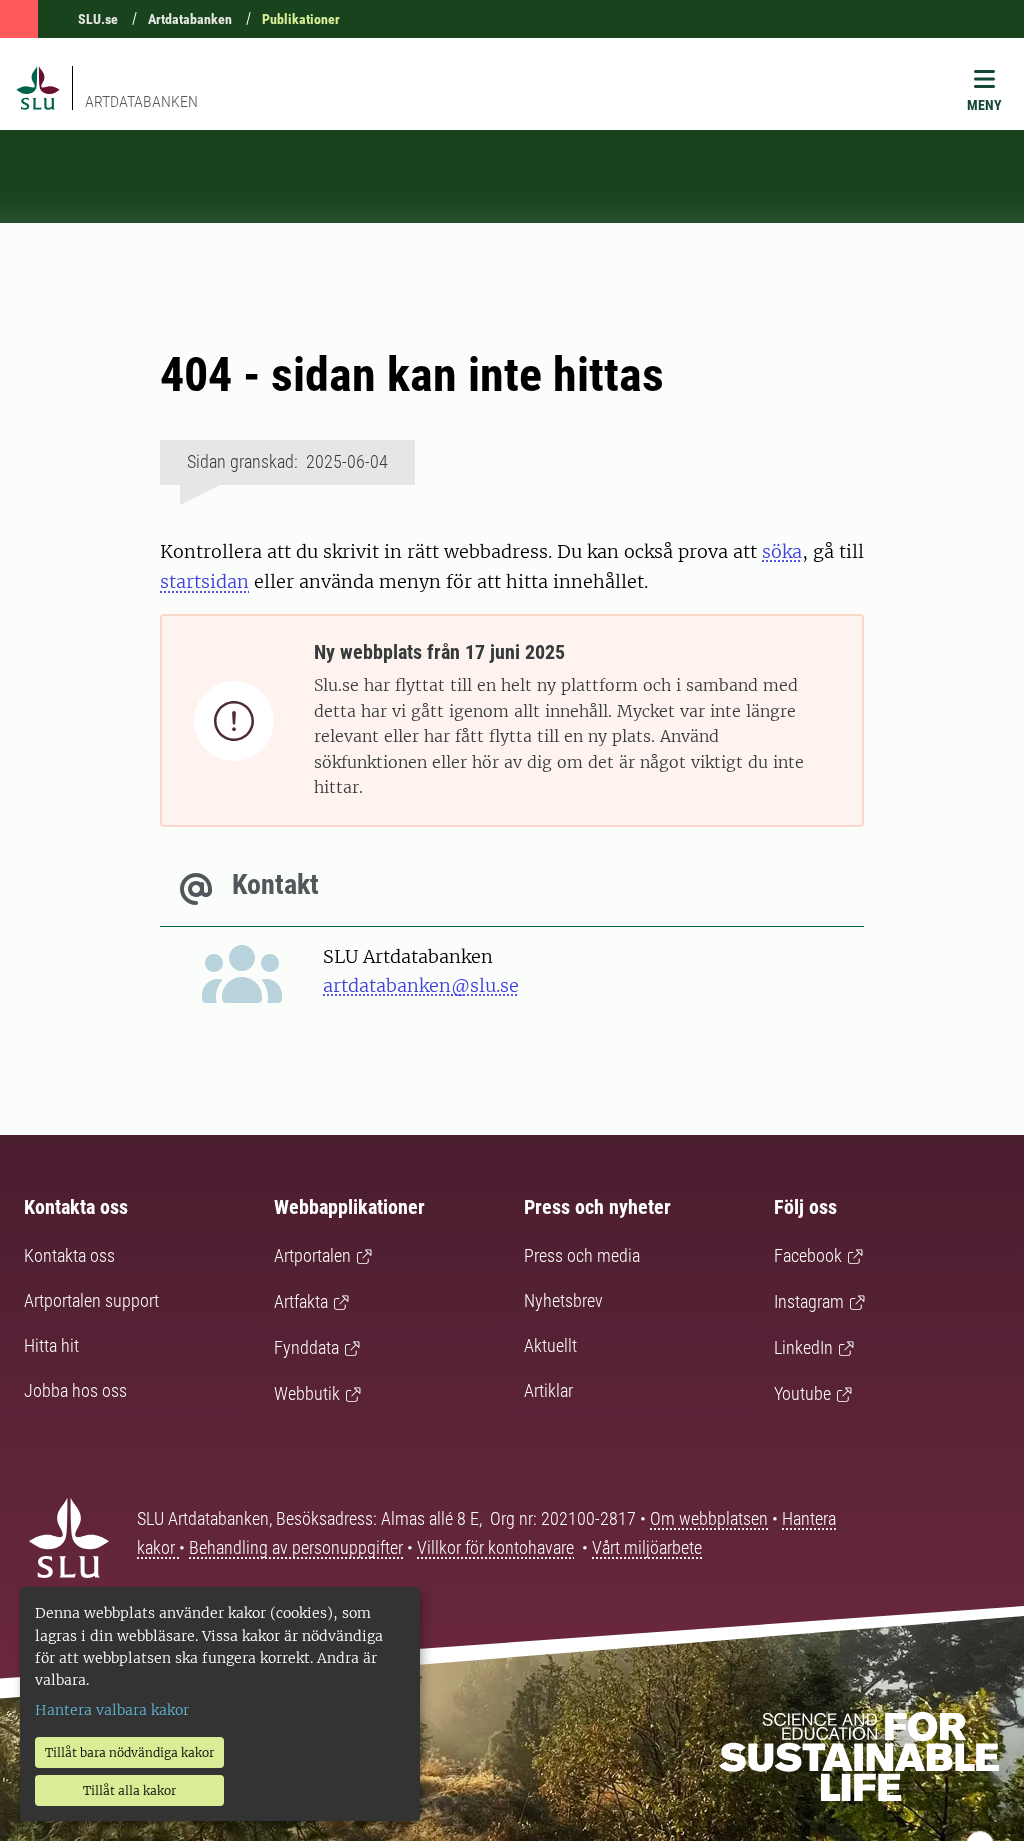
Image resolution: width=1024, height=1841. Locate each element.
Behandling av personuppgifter (296, 1547)
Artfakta (301, 1301)
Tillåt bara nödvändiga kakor (129, 1752)
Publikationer (301, 19)
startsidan (204, 581)
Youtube (802, 1393)
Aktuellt (550, 1345)
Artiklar (548, 1390)
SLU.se (98, 19)
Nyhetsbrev (563, 1300)
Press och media (582, 1255)
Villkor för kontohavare (495, 1547)
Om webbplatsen (709, 1518)
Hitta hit (51, 1345)
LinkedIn (803, 1347)
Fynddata (306, 1347)
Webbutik (307, 1393)
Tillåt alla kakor (129, 1790)
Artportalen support (91, 1300)
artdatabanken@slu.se (421, 985)
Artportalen (312, 1255)
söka (782, 551)
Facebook (808, 1255)
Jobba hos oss (75, 1390)
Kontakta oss (69, 1255)
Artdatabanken (190, 19)
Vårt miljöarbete (647, 1547)
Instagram (809, 1301)
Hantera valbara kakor (112, 1710)
